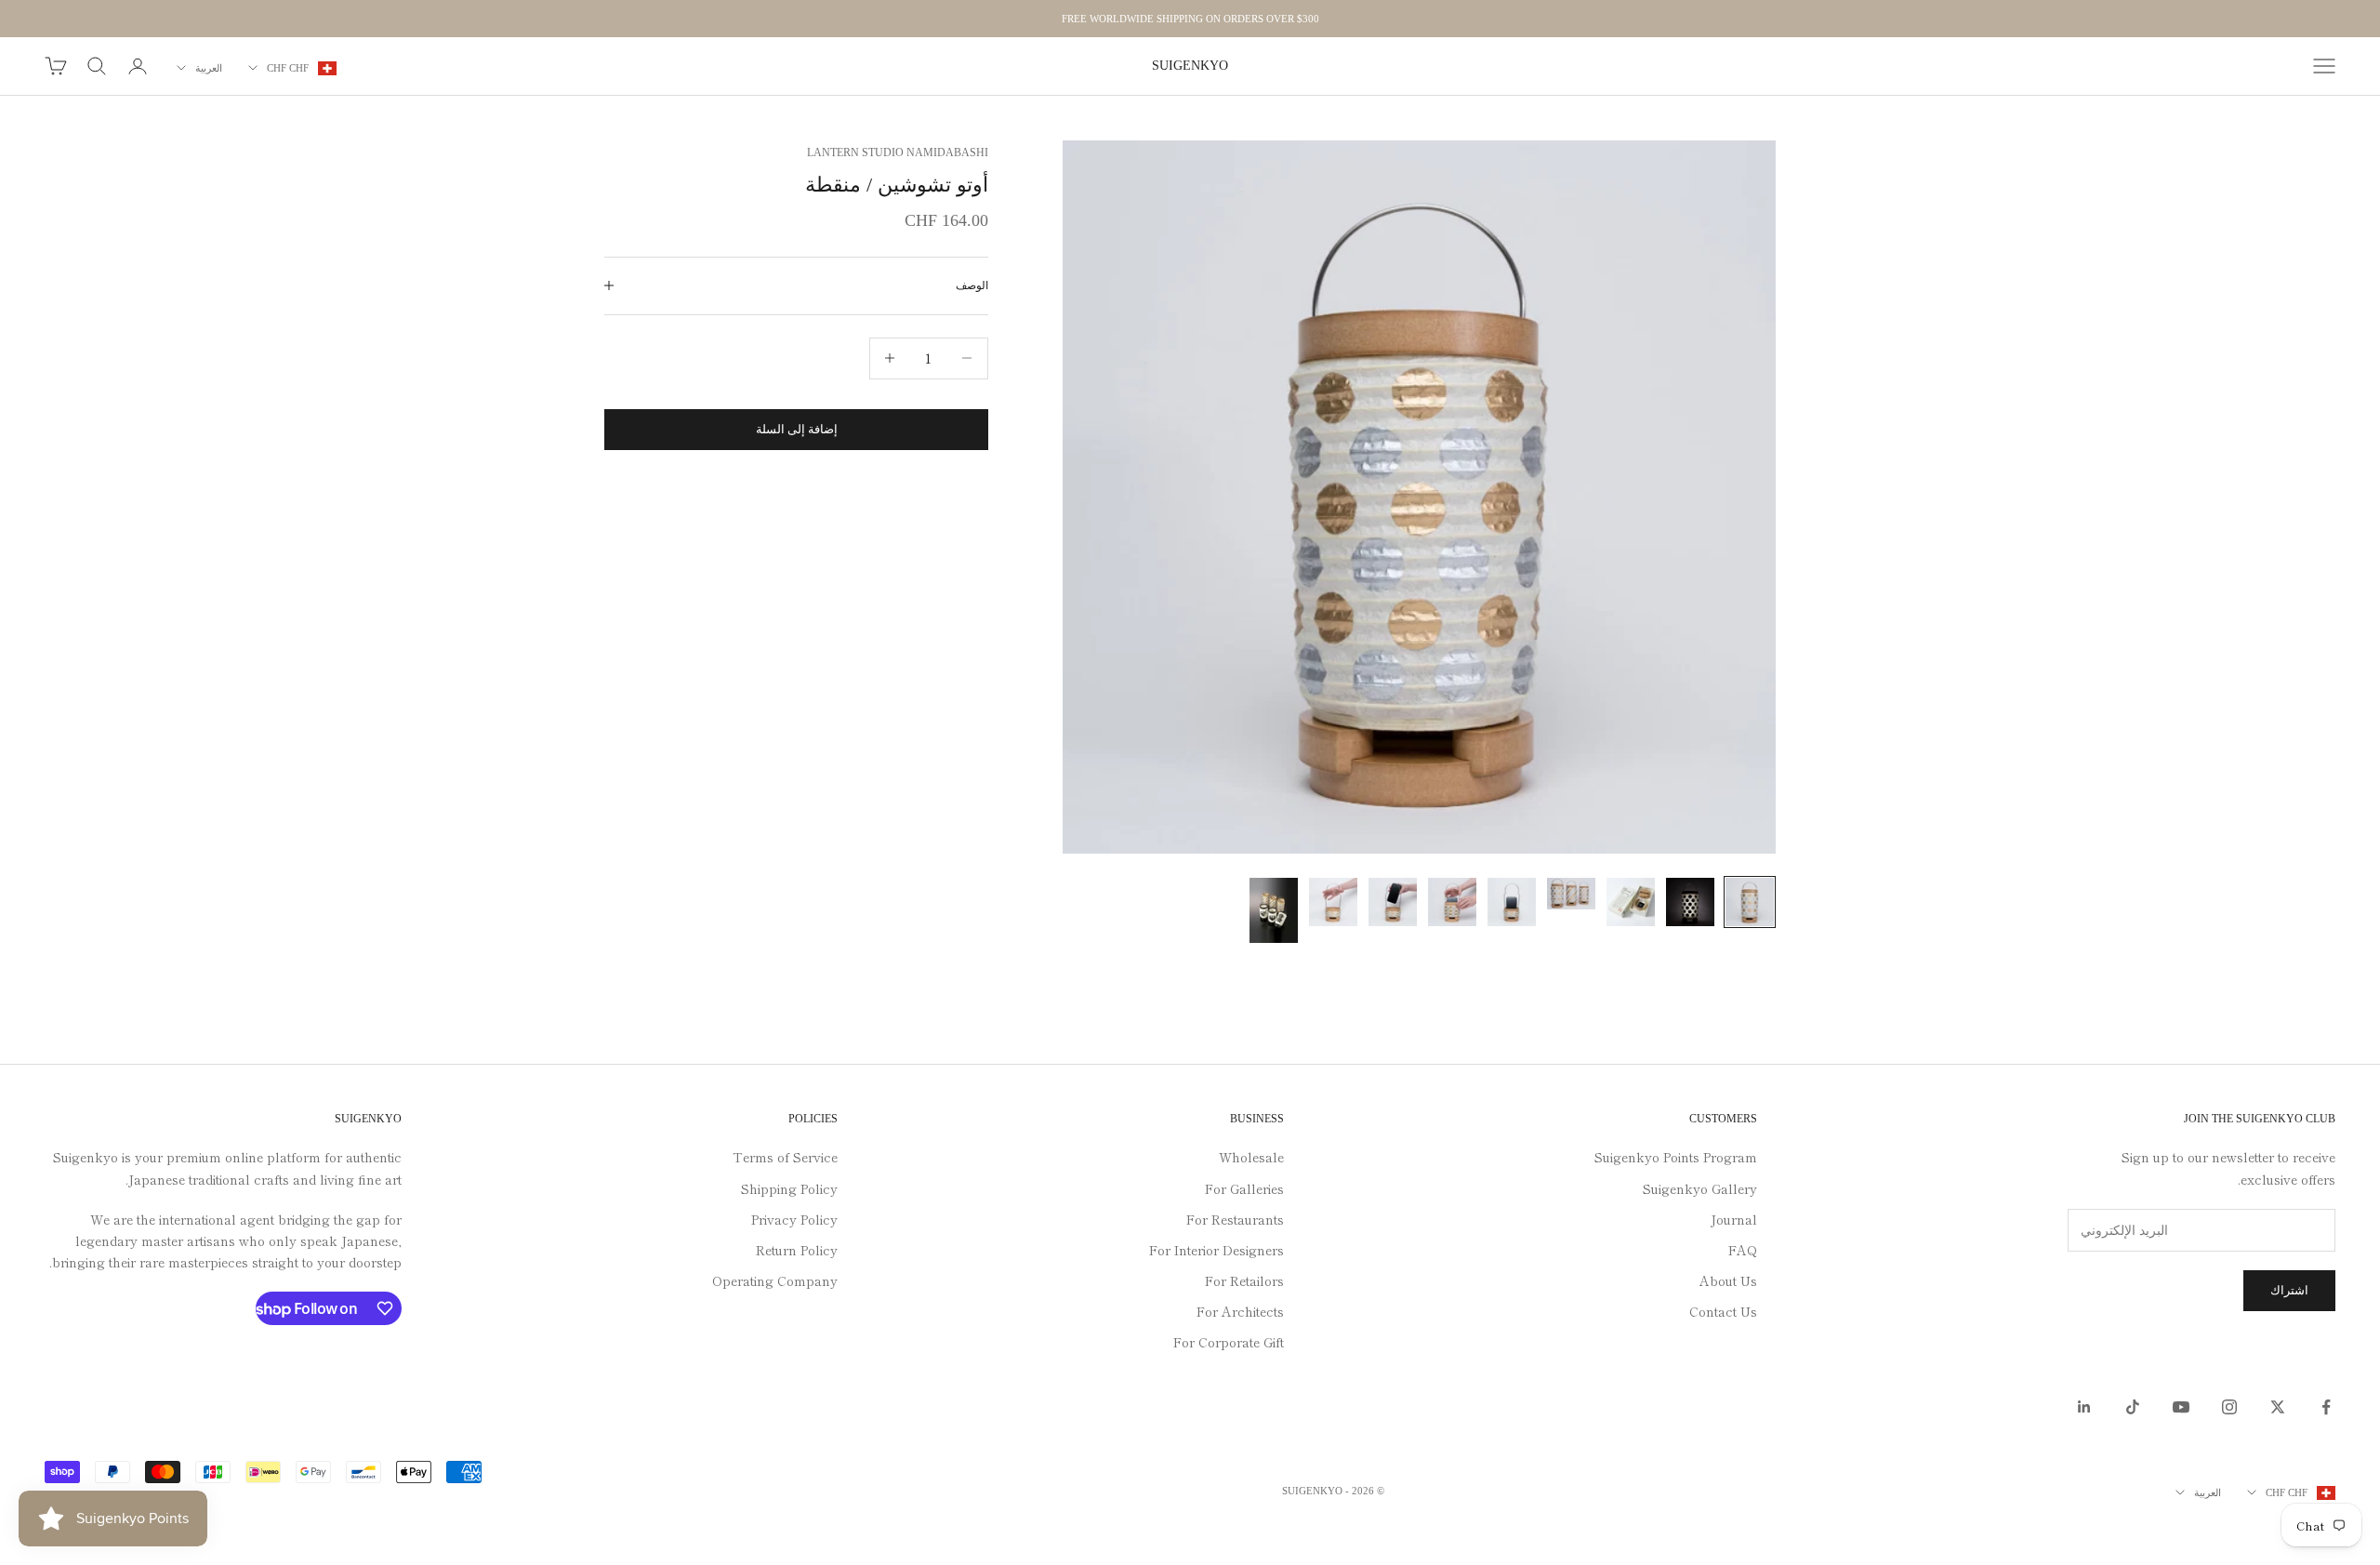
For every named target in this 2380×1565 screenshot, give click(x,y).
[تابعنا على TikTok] (2133, 1407)
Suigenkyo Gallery (1700, 1188)
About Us (1728, 1280)
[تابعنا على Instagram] (2229, 1407)
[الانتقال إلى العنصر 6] (1452, 902)
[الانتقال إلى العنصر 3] (1631, 902)
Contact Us (1723, 1311)
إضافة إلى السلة (797, 429)
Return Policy (797, 1250)
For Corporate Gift (1229, 1342)
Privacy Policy (794, 1219)
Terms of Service (785, 1157)
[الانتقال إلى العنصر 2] (1690, 902)
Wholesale (1251, 1157)
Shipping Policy (789, 1188)
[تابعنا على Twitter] (2278, 1407)
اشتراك (2289, 1290)
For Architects (1240, 1311)
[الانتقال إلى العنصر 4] (1571, 894)
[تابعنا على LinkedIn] (2084, 1407)
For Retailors (1244, 1280)
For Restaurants (1235, 1219)
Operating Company (775, 1280)
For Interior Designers (1216, 1250)
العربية (209, 68)
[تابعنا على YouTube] (2181, 1407)
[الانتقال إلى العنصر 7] (1393, 902)
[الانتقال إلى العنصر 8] (1333, 902)
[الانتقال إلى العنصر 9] (1274, 911)
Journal (1734, 1219)
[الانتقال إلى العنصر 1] (1750, 902)
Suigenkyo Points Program (1676, 1157)
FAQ (1743, 1250)
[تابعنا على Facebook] (2326, 1407)
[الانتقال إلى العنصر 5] (1512, 902)
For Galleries (1244, 1188)
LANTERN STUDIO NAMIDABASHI (898, 153)
